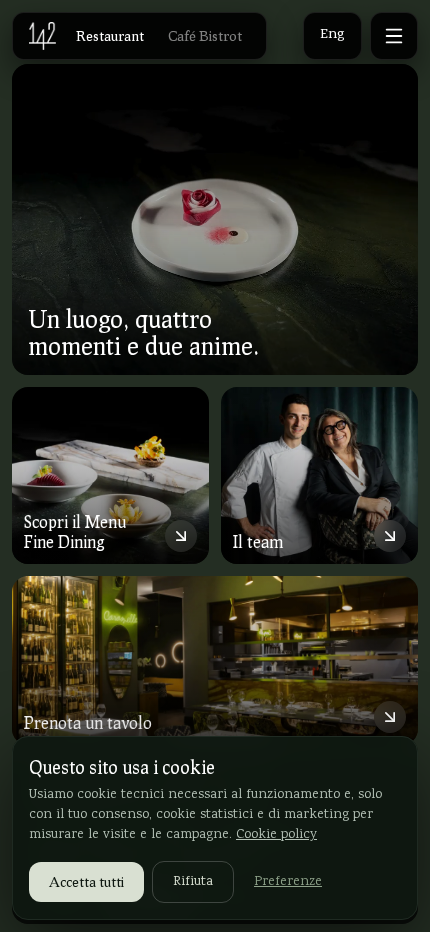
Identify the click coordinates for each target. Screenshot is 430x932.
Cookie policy (276, 835)
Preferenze (288, 882)
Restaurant (110, 35)
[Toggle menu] (394, 36)
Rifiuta (193, 882)
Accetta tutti (86, 881)
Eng (332, 35)
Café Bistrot (205, 35)
